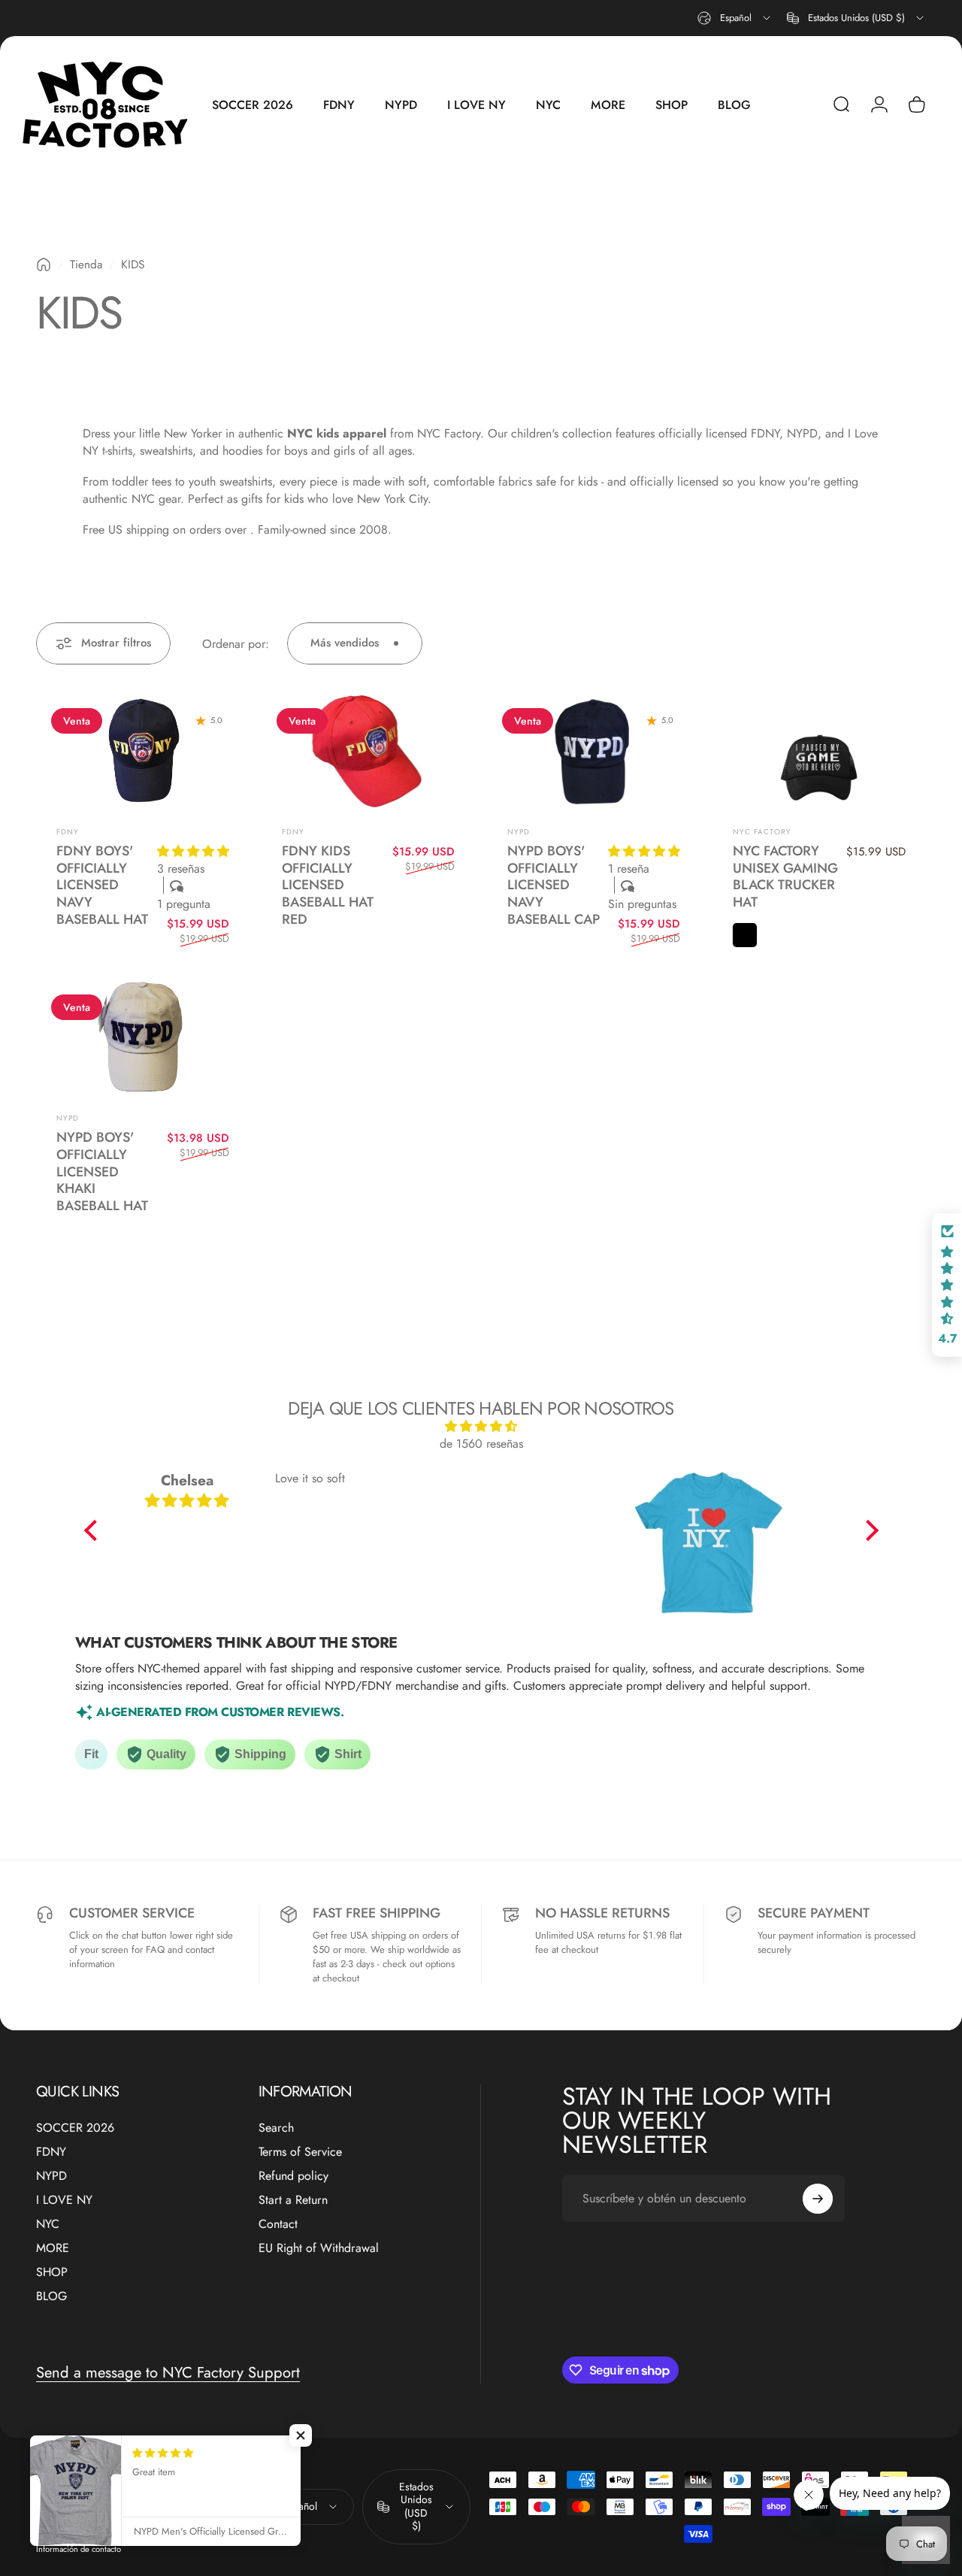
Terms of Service (300, 2152)
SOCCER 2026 (75, 2128)
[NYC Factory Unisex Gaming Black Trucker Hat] (819, 753)
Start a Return (293, 2200)
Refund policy (293, 2176)
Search (276, 2128)
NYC (48, 2224)
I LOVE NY (64, 2200)
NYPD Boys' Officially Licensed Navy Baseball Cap (554, 885)
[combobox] (735, 18)
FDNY (68, 832)
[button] (193, 851)
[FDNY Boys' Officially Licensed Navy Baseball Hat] (143, 753)
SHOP (52, 2272)
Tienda (86, 265)
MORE (53, 2248)
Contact (278, 2224)
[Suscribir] (818, 2199)
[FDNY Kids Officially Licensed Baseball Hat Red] (368, 753)
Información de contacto (79, 2549)
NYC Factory (762, 832)
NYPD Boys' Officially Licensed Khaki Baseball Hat (102, 1171)
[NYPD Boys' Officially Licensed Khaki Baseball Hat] (143, 1040)
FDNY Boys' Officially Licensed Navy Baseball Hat (102, 885)
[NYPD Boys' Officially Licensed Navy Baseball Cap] (594, 753)
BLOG (51, 2296)
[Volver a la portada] (44, 265)
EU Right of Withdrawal (319, 2248)
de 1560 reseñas (481, 1444)
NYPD (519, 832)
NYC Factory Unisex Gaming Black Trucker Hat (785, 876)
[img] (481, 1426)
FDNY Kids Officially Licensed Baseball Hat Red (328, 885)
